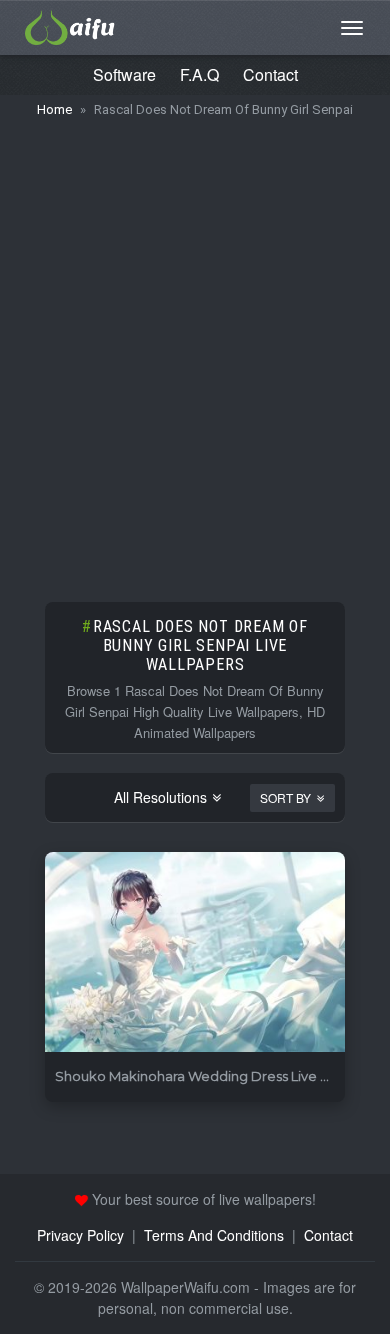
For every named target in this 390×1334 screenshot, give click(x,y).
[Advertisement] (195, 350)
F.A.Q (199, 74)
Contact (270, 74)
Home (54, 109)
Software (124, 74)
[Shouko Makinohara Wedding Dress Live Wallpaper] (195, 952)
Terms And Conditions (214, 1235)
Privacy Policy (80, 1235)
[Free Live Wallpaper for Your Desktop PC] (70, 25)
